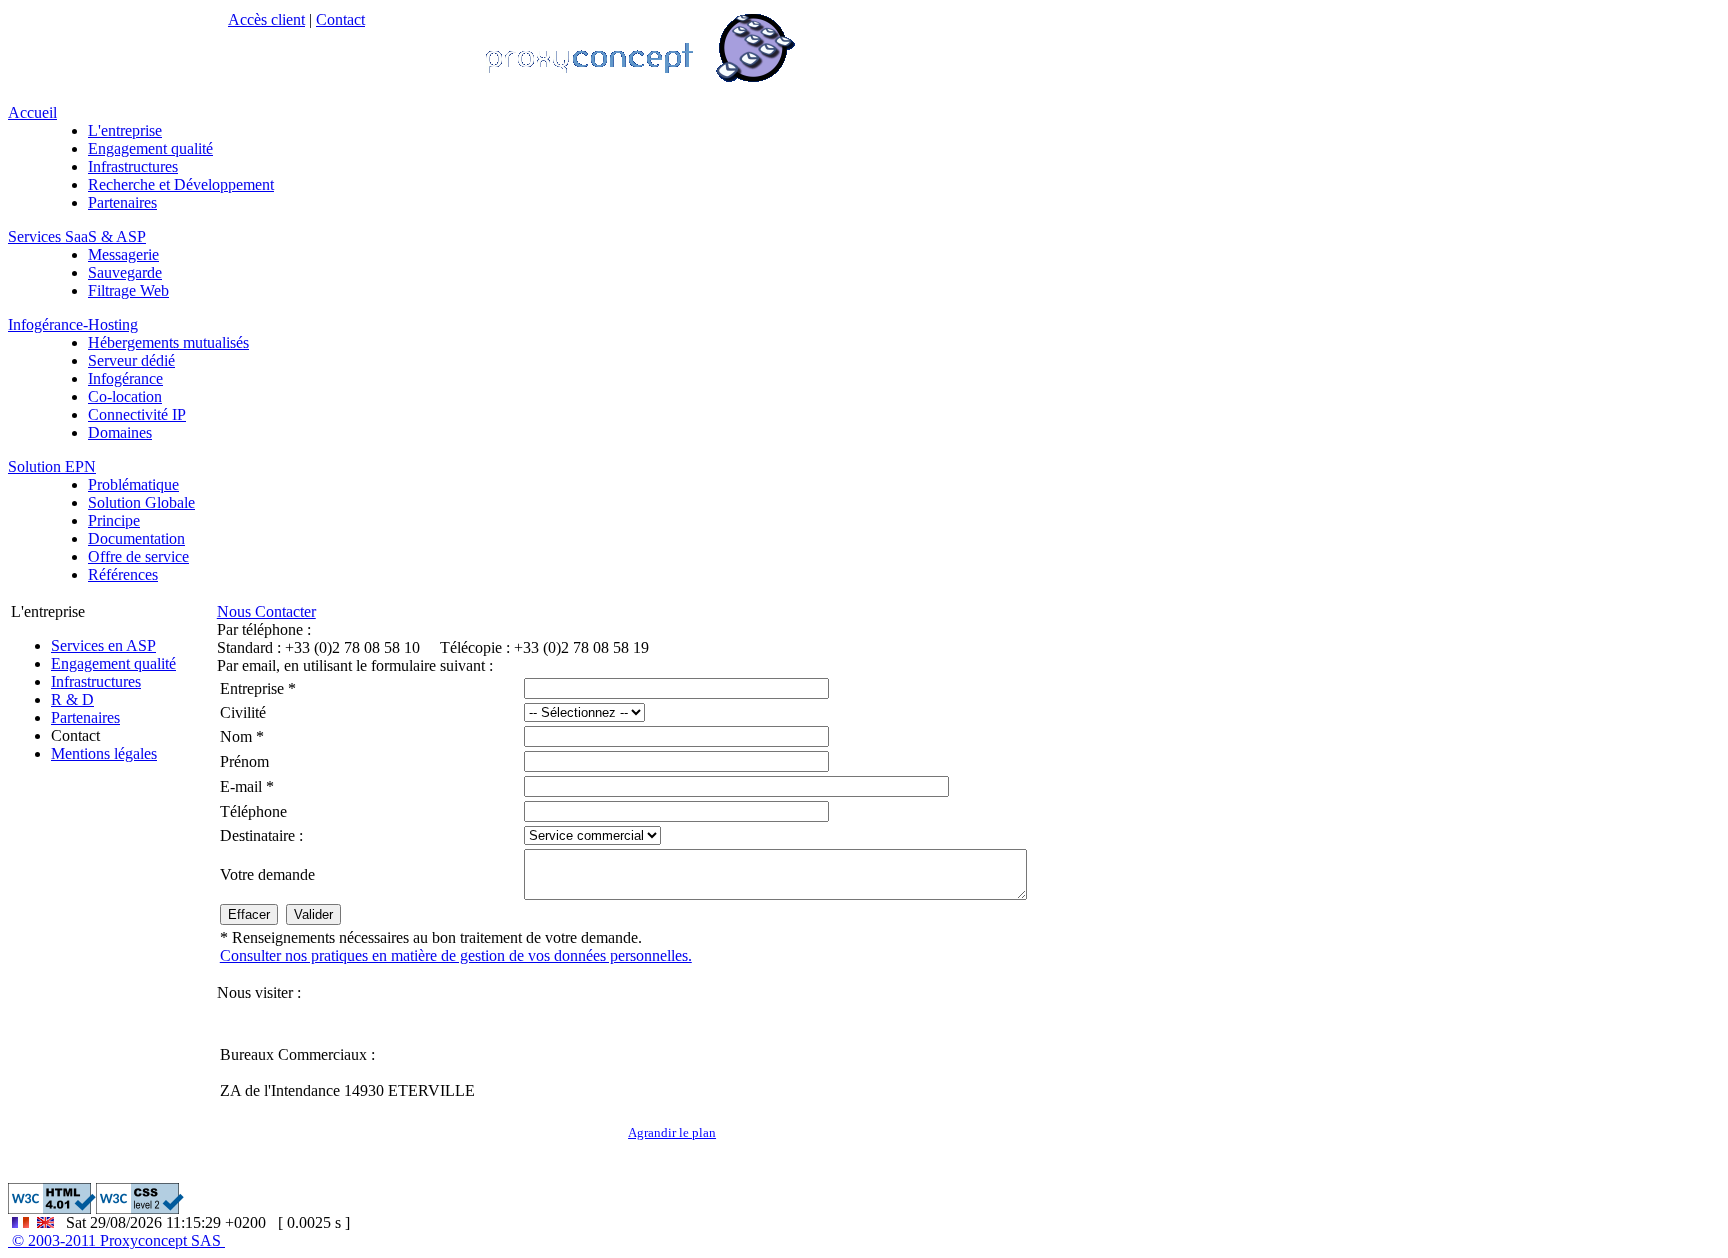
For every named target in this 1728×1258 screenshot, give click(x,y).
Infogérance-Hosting (73, 324)
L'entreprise (125, 130)
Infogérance (125, 378)
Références (123, 574)
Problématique (133, 484)
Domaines (120, 432)
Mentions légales (104, 753)
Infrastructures (133, 166)
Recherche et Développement (181, 184)
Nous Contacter (266, 611)
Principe (114, 520)
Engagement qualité (150, 148)
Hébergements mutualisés (168, 342)
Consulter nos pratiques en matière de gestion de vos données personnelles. (456, 955)
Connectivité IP (137, 414)
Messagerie (123, 254)
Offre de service (138, 556)
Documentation (136, 538)
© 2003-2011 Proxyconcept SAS (116, 1240)
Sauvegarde (125, 272)
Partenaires (122, 202)
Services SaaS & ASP (77, 236)
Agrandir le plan (672, 1132)
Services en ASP (103, 645)
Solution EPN (52, 466)
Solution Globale (141, 502)
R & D (72, 699)
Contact (340, 19)
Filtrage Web (128, 290)
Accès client (266, 19)
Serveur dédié (131, 360)
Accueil (32, 112)
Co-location (125, 396)
